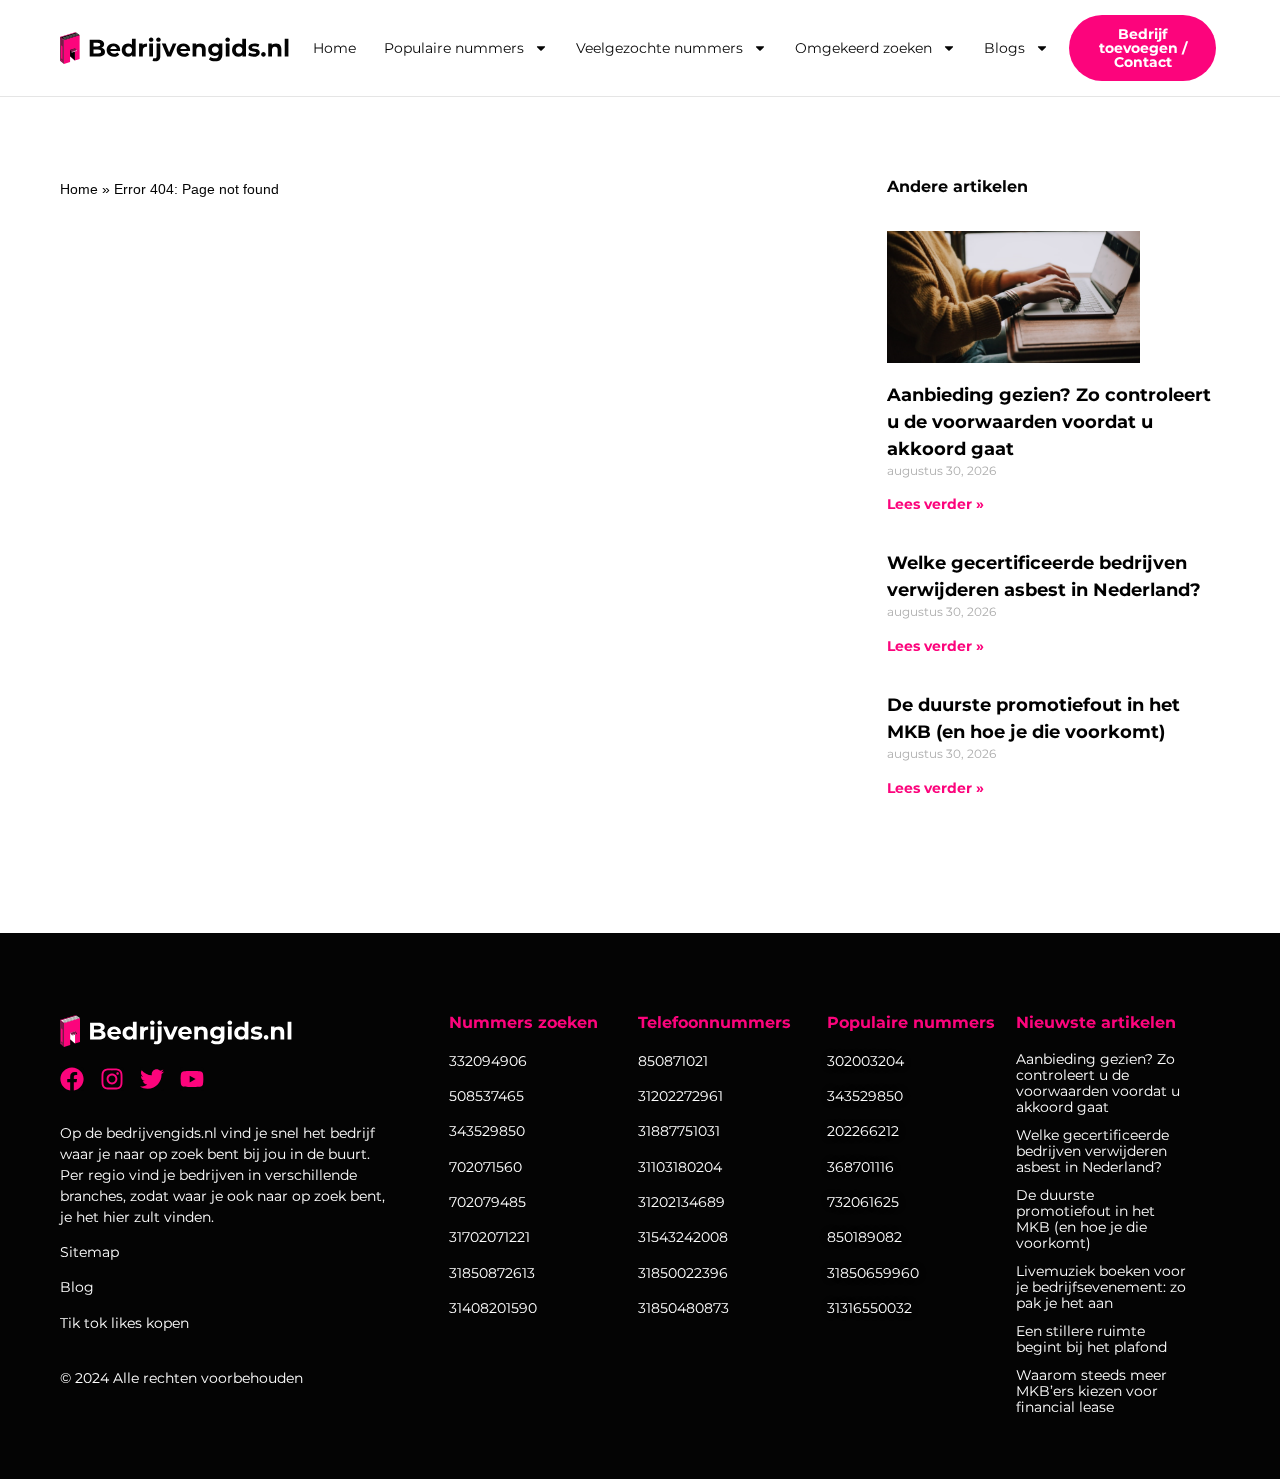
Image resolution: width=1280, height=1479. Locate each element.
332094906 (488, 1061)
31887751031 (679, 1131)
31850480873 (683, 1308)
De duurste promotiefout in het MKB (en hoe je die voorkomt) (1085, 1219)
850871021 (673, 1061)
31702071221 (489, 1237)
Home (334, 48)
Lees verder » (935, 504)
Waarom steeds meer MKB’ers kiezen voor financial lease (1091, 1391)
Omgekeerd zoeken (863, 48)
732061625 (863, 1202)
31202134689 (681, 1202)
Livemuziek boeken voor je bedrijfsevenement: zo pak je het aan (1101, 1287)
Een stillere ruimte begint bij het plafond (1091, 1339)
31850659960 (873, 1273)
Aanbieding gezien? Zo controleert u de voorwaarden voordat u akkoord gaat (1049, 422)
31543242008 (683, 1237)
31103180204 (680, 1167)
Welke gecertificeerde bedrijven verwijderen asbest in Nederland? (1092, 1151)
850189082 (864, 1237)
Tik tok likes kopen (124, 1323)
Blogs (1004, 48)
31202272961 (680, 1096)
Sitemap (89, 1252)
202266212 (863, 1131)
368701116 (860, 1167)
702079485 (487, 1202)
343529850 (865, 1096)
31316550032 (869, 1308)
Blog (77, 1287)
